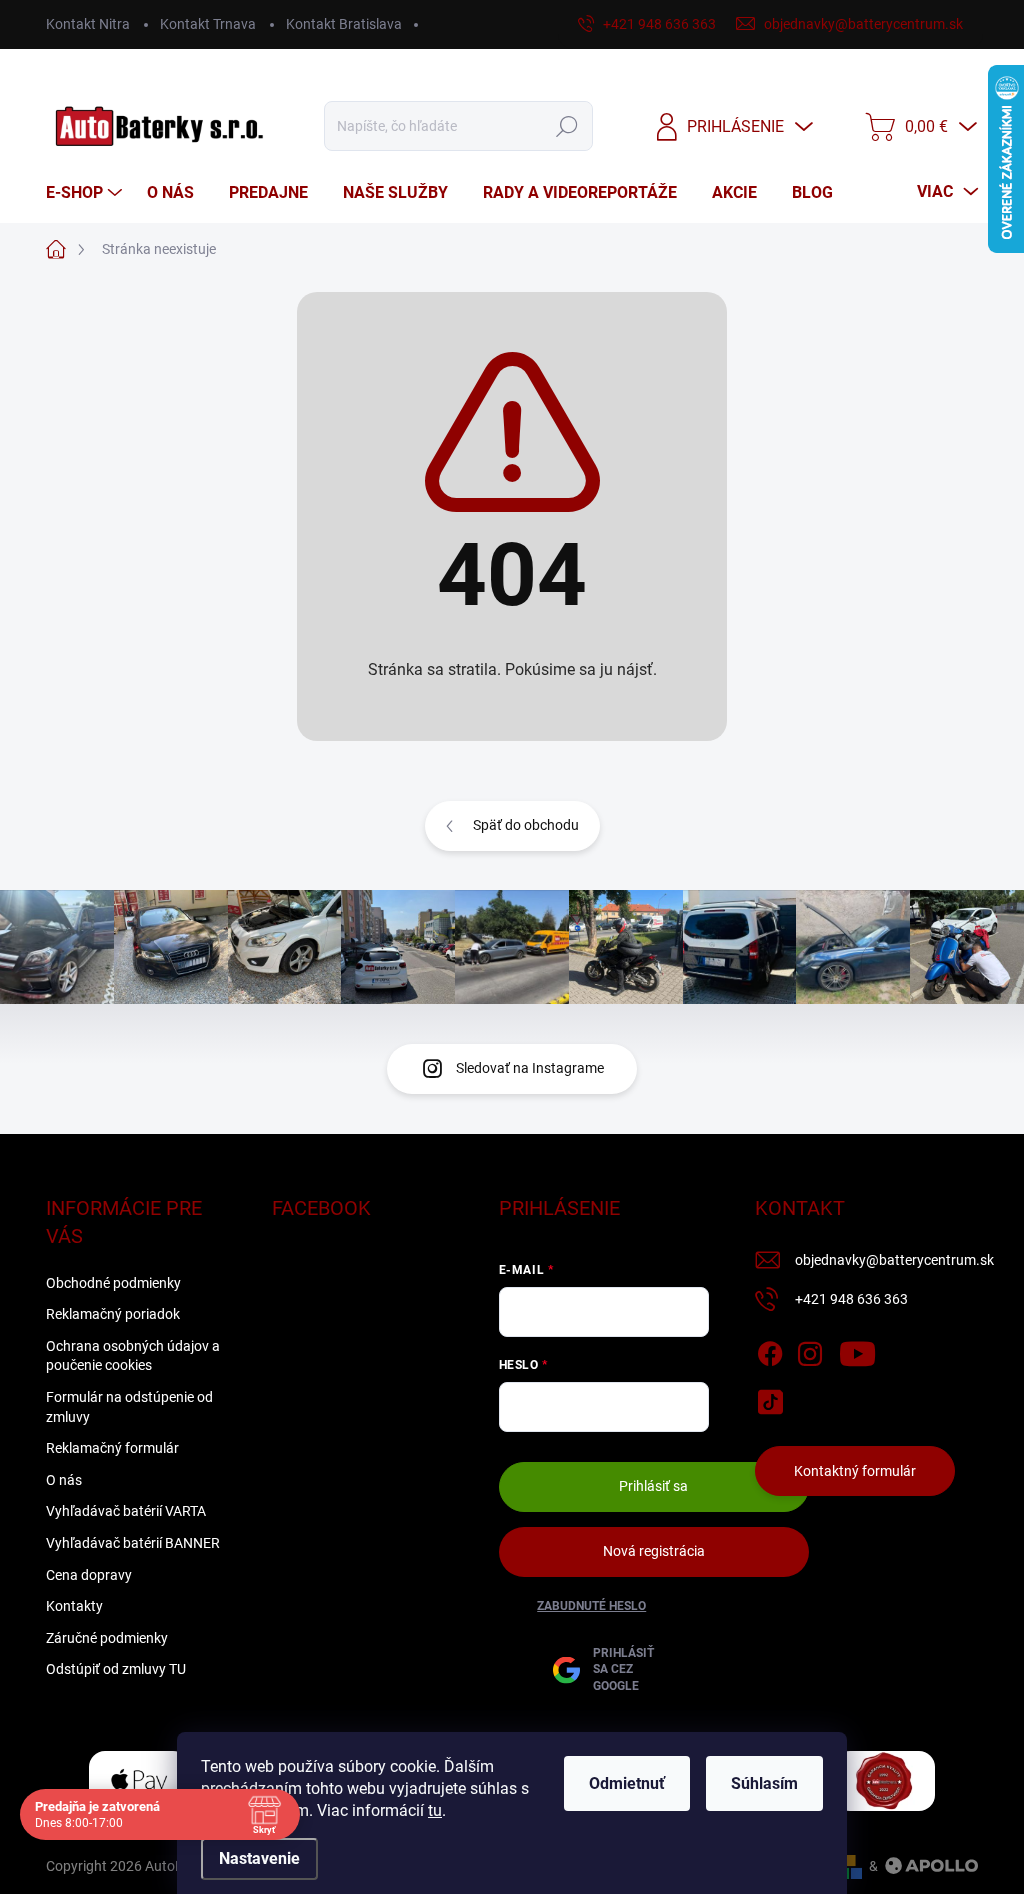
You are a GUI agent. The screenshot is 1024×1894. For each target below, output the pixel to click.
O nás (64, 1480)
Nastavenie (259, 1858)
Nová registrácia (654, 1551)
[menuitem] (86, 193)
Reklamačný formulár (112, 1448)
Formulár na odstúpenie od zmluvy (129, 1407)
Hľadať (566, 126)
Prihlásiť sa (653, 1486)
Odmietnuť (627, 1783)
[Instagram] (810, 1350)
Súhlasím (764, 1783)
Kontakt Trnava (208, 24)
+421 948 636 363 (851, 1299)
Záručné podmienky (107, 1638)
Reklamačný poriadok (113, 1314)
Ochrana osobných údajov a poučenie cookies (133, 1356)
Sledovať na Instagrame (530, 1068)
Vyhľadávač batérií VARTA (126, 1511)
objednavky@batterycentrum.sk (894, 1260)
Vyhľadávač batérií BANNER (133, 1543)
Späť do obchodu (526, 825)
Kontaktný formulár (855, 1471)
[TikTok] (770, 1398)
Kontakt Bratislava (344, 24)
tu (435, 1810)
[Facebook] (770, 1350)
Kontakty (74, 1606)
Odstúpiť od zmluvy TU (116, 1669)
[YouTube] (857, 1350)
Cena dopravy (89, 1575)
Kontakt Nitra (88, 24)
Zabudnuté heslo (591, 1606)
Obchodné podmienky (113, 1283)
